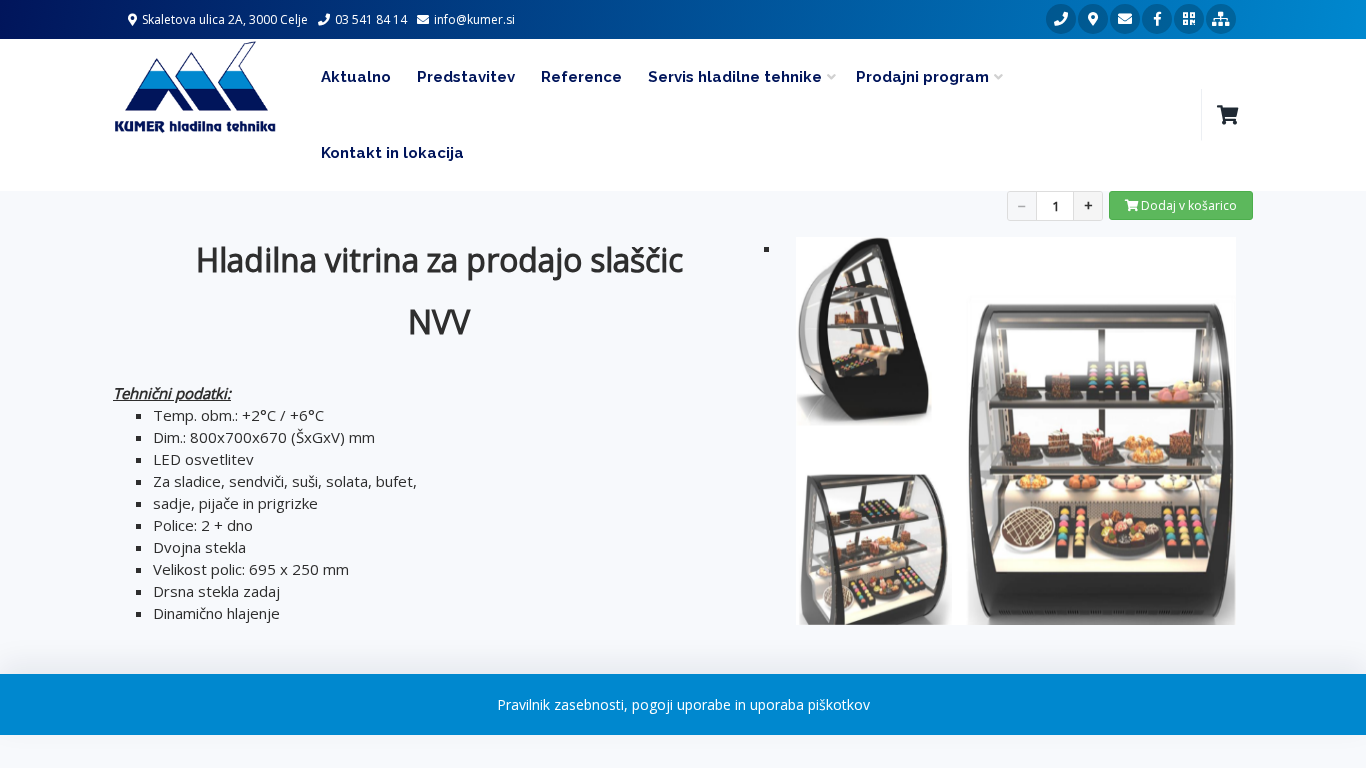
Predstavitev (466, 77)
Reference (581, 77)
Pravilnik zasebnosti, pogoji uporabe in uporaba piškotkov (683, 704)
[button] (1227, 115)
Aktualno (356, 77)
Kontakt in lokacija (392, 153)
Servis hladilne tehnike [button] (735, 77)
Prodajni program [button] (922, 77)
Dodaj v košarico (1187, 205)
